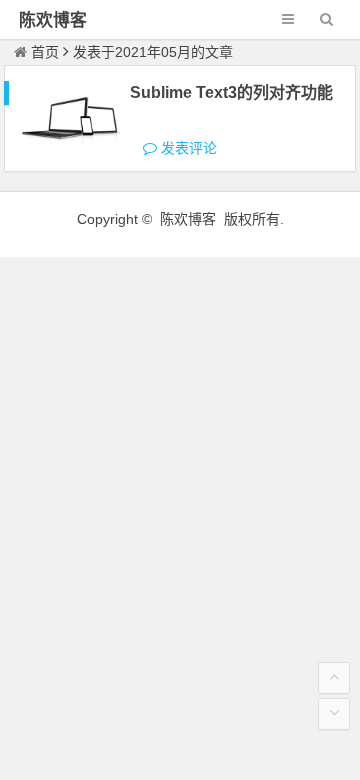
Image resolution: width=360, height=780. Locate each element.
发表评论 (187, 148)
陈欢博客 (53, 20)
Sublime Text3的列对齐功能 (231, 92)
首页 (45, 52)
